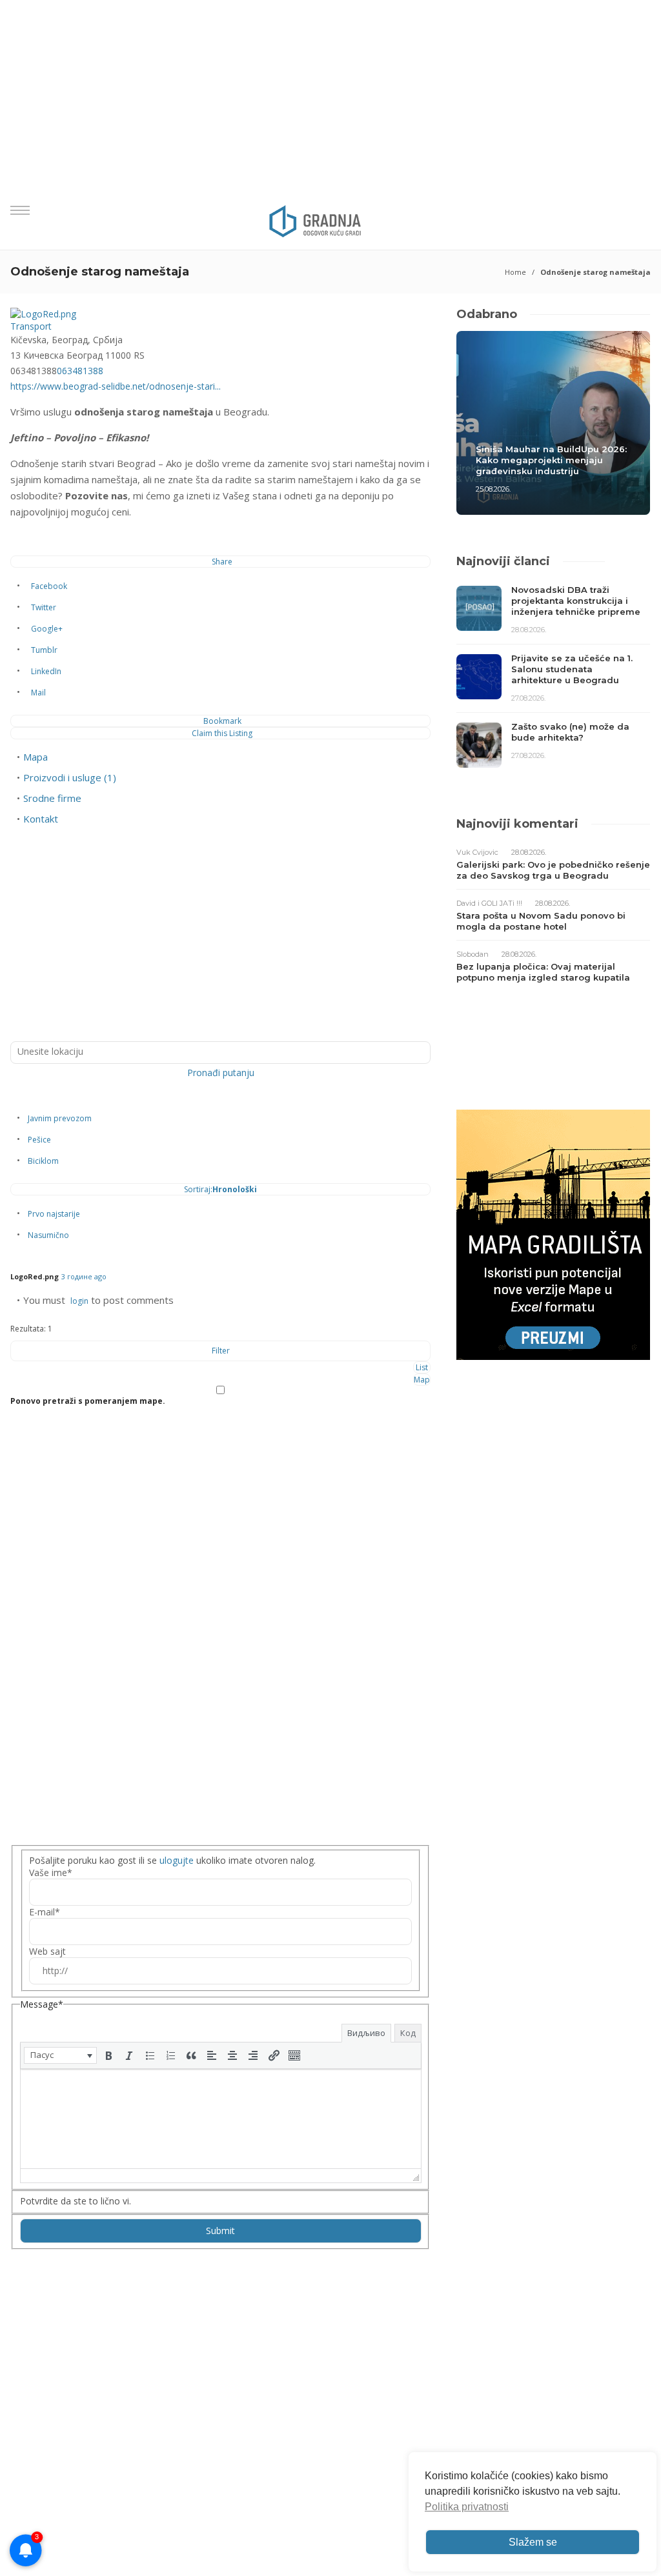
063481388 (80, 371)
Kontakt (41, 819)
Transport (31, 326)
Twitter (44, 607)
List (422, 1367)
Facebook (49, 586)
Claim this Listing (222, 733)
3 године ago (84, 1276)
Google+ (47, 629)
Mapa (36, 757)
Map (422, 1380)
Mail (38, 693)
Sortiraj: (220, 1189)
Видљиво (366, 2033)
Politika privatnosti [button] (467, 2507)
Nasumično (48, 1235)
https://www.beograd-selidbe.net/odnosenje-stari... (116, 386)
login (79, 1301)
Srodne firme (52, 798)
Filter (221, 1351)
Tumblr (44, 650)
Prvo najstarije (54, 1214)
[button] (60, 2055)
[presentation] (60, 2055)
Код (408, 2033)
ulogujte (177, 1860)
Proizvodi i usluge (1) (70, 777)
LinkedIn (46, 671)
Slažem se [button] (533, 2542)
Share (222, 562)
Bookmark (222, 721)
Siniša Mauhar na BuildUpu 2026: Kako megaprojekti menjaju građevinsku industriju (551, 460)
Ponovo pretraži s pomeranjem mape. (88, 1401)
